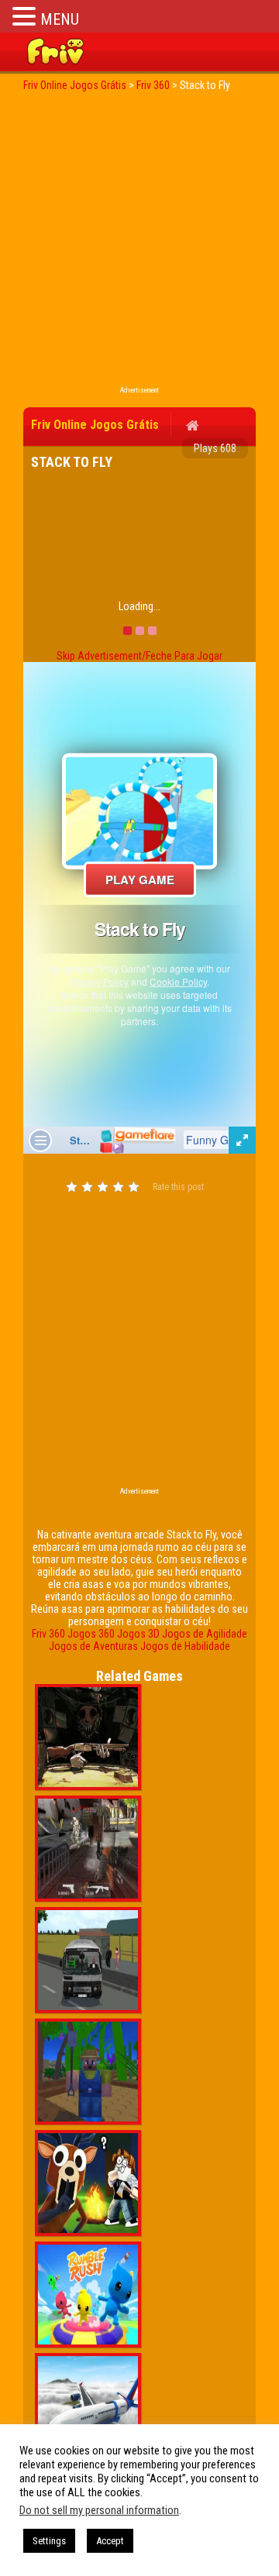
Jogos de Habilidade (185, 1646)
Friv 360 (48, 1634)
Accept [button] (110, 2541)
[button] (26, 16)
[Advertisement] (139, 243)
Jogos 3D (138, 1634)
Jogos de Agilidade (205, 1634)
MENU (60, 19)
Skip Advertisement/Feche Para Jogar (139, 656)
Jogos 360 (91, 1634)
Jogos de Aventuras (93, 1646)
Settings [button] (49, 2541)
